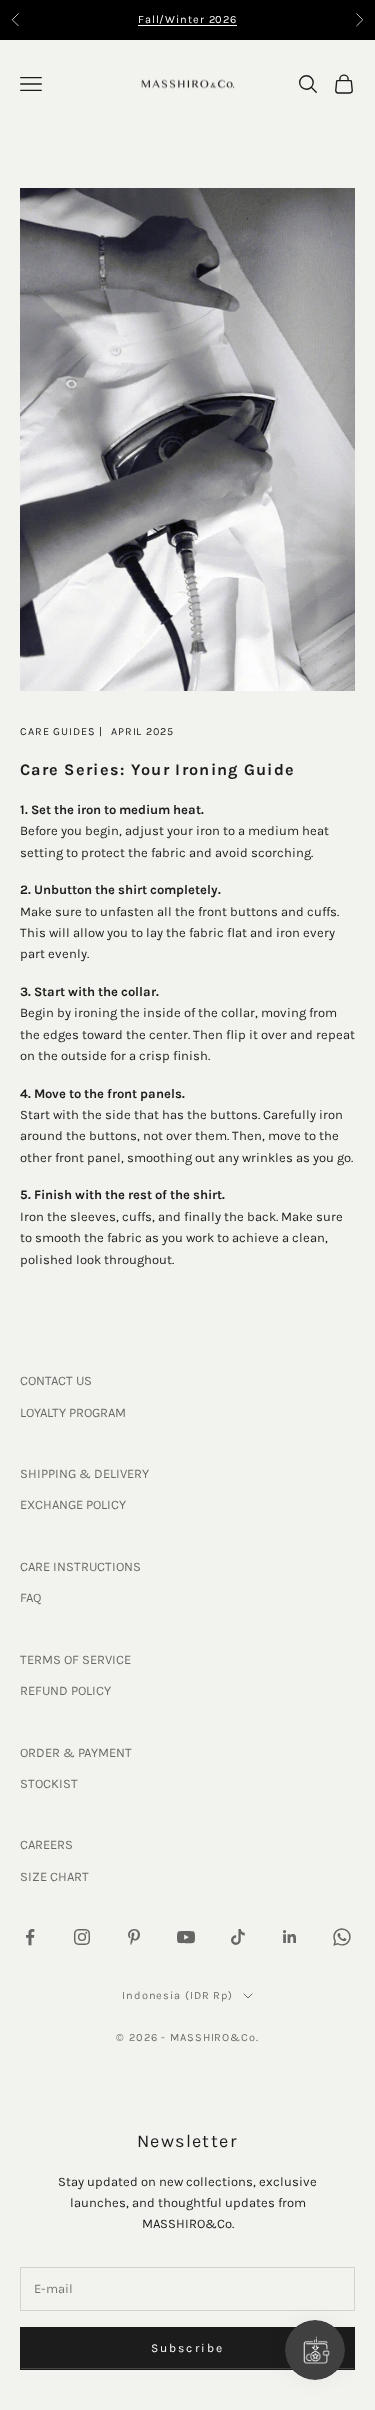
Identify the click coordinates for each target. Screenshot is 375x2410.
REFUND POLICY (65, 1690)
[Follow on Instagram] (82, 1937)
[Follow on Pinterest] (134, 1937)
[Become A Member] (315, 2350)
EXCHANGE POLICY (73, 1504)
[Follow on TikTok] (238, 1937)
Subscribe (187, 2348)
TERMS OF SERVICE (75, 1659)
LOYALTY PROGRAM (73, 1412)
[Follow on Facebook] (30, 1937)
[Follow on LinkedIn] (290, 1937)
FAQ (30, 1597)
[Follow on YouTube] (186, 1937)
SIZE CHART (54, 1876)
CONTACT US (56, 1380)
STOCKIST (49, 1783)
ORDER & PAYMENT (76, 1752)
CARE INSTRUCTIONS (80, 1566)
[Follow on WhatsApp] (342, 1937)
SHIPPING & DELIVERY (84, 1473)
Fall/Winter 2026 (187, 19)
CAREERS (46, 1844)
